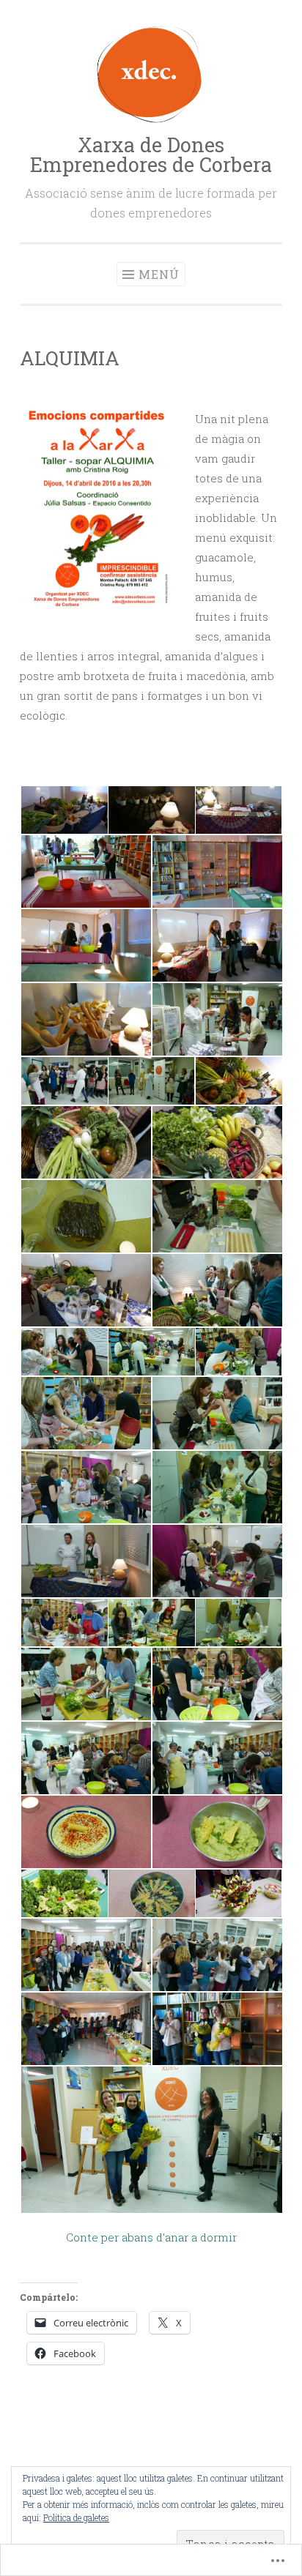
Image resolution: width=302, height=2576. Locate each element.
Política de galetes (76, 2517)
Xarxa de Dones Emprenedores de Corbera (151, 154)
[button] (63, 810)
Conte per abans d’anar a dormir (151, 2237)
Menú (159, 274)
